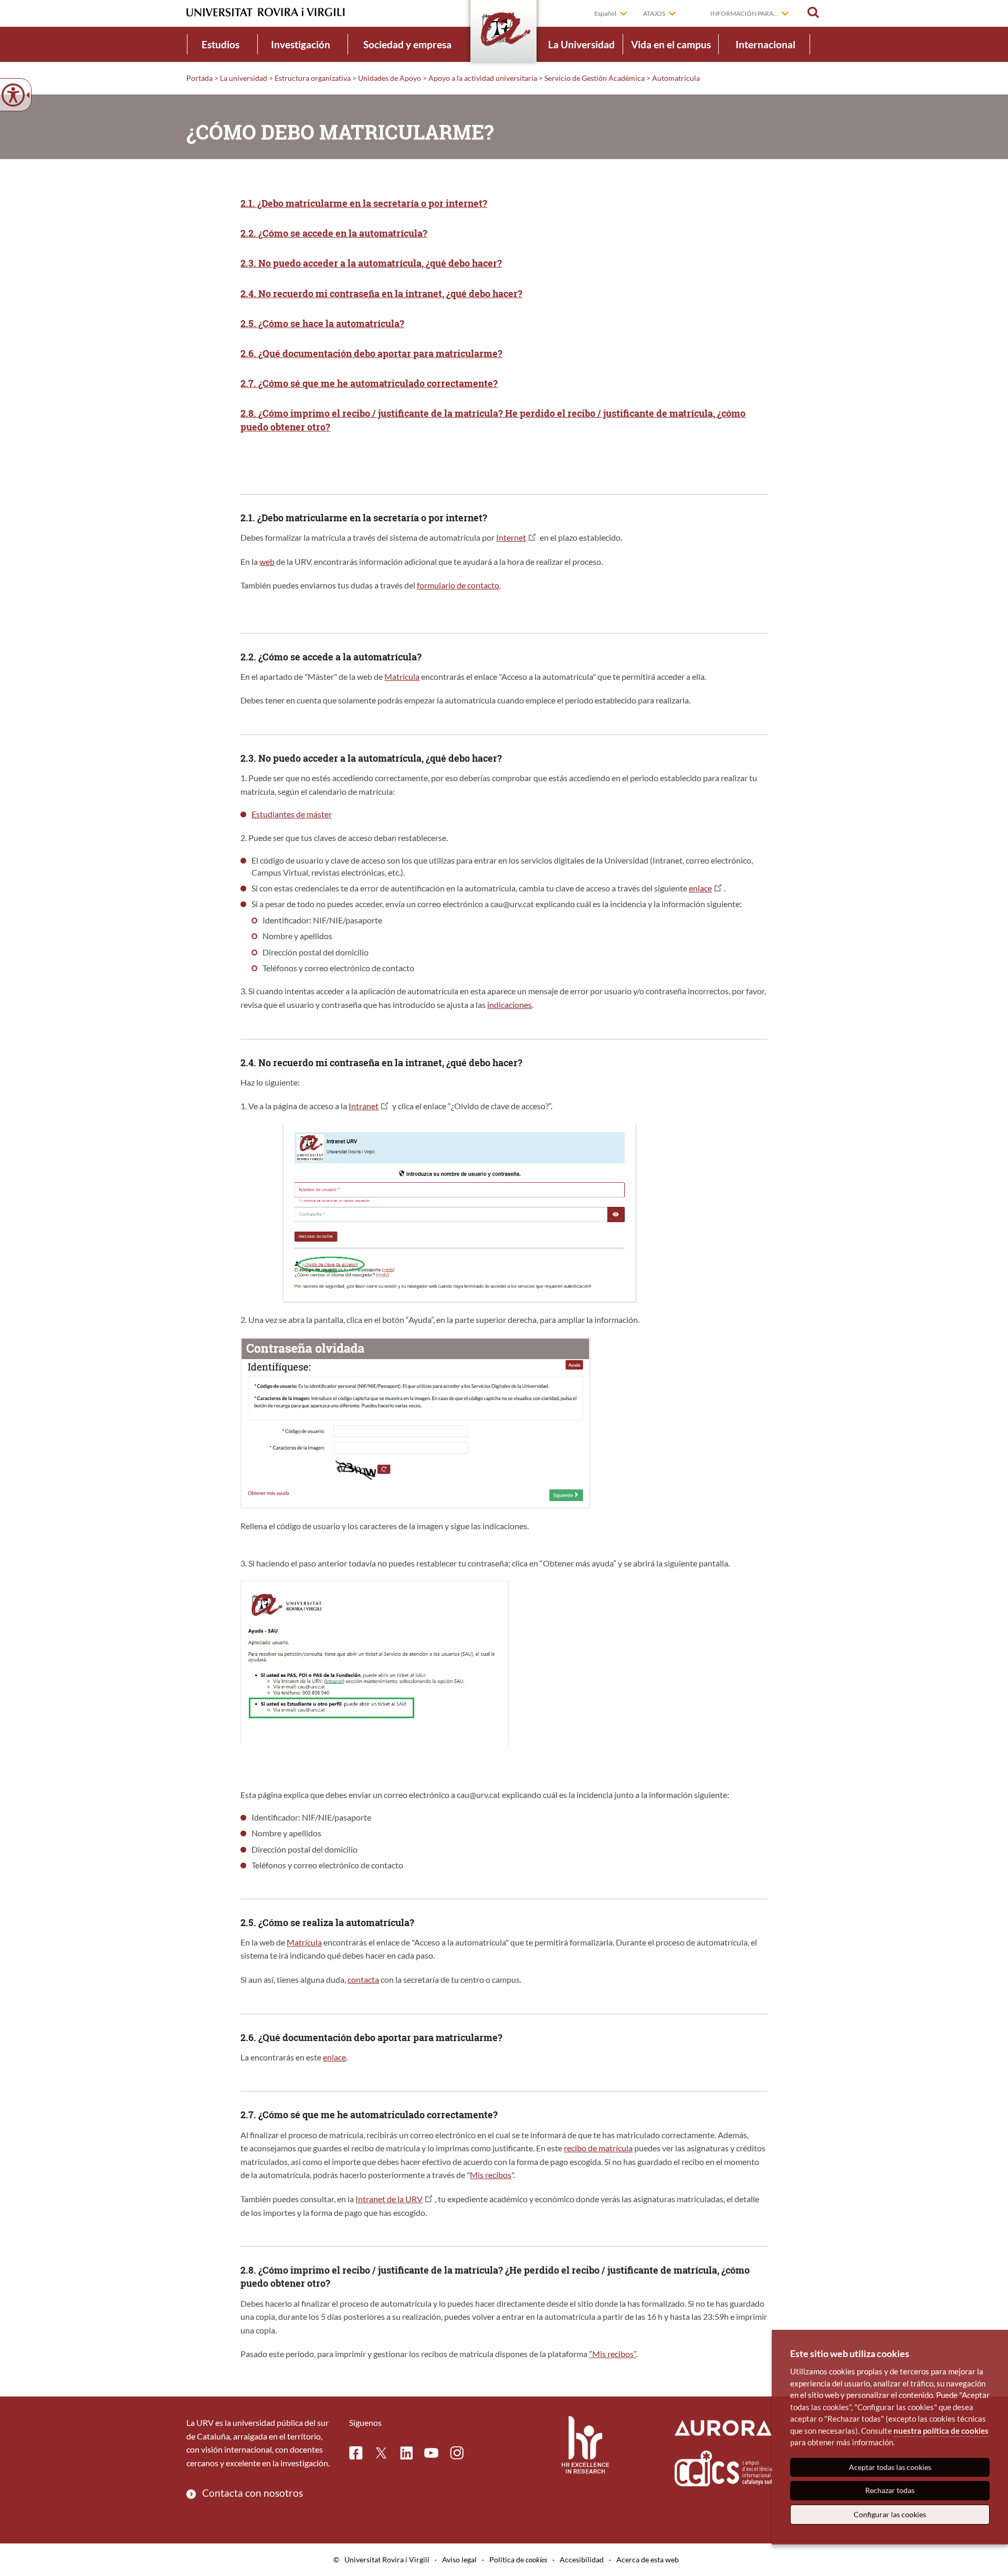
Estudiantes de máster (292, 814)
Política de (518, 2559)
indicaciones (510, 1005)
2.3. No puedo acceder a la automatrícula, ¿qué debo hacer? (371, 263)
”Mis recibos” (612, 2354)
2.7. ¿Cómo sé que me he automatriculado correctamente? (369, 383)
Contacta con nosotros (253, 2493)
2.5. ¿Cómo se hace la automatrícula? (322, 323)
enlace (700, 888)
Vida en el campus (671, 44)
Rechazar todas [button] (890, 2490)
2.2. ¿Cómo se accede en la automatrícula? (334, 233)
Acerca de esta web (648, 2559)
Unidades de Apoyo (390, 78)
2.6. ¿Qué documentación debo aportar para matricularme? (371, 353)
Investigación (301, 44)
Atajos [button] (654, 13)
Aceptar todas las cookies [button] (890, 2467)
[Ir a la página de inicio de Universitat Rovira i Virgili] (266, 12)
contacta (363, 1979)
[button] (813, 13)
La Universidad (581, 44)
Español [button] (605, 13)
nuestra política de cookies (941, 2431)
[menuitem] (220, 44)
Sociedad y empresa (407, 44)
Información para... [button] (744, 13)
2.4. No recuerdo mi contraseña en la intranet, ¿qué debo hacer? (381, 293)
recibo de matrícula (598, 2148)
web (267, 561)
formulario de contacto (458, 585)
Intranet (364, 1106)
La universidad (244, 78)
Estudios (220, 44)
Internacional (765, 44)
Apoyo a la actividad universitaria (483, 78)
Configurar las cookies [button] (890, 2514)
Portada (199, 78)
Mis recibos (491, 2175)
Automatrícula (676, 78)
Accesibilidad (582, 2559)
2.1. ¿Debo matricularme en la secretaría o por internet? (364, 203)
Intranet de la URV (389, 2199)
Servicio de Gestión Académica (595, 78)
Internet (511, 537)
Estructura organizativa (313, 78)
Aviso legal (459, 2559)
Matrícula (402, 676)
